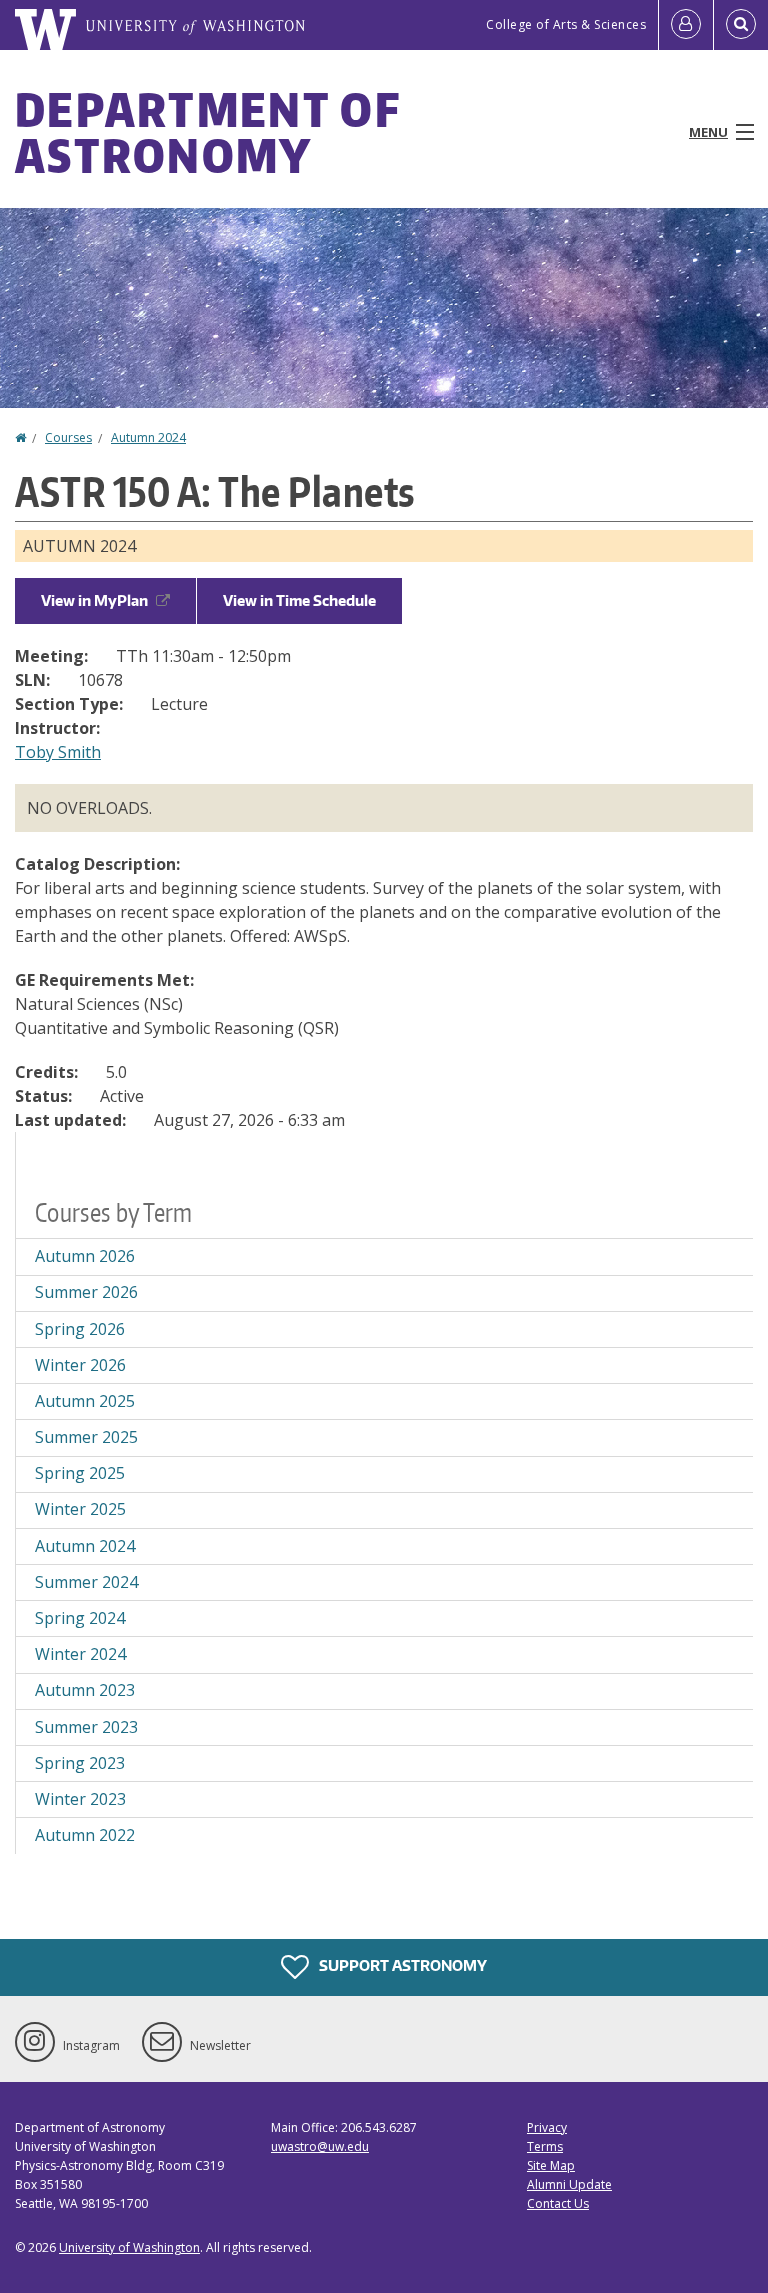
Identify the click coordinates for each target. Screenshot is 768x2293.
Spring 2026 (80, 1329)
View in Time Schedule (299, 600)
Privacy (547, 2127)
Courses (68, 437)
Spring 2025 (80, 1473)
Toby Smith (58, 752)
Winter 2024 (80, 1654)
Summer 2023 (86, 1727)
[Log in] (686, 25)
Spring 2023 (80, 1763)
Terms (545, 2146)
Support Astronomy (401, 1964)
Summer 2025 (86, 1437)
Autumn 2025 (85, 1401)
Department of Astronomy (207, 132)
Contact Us (558, 2203)
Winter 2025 (80, 1509)
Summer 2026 (86, 1292)
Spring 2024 (80, 1618)
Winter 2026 (80, 1365)
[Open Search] (741, 25)
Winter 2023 (80, 1799)
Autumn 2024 (148, 437)
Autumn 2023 (85, 1690)
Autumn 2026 (85, 1256)
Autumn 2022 (85, 1835)
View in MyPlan (94, 600)
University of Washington (129, 2247)
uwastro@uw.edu (320, 2146)
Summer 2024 (86, 1582)
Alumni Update (569, 2184)
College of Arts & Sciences (566, 24)
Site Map (551, 2165)
